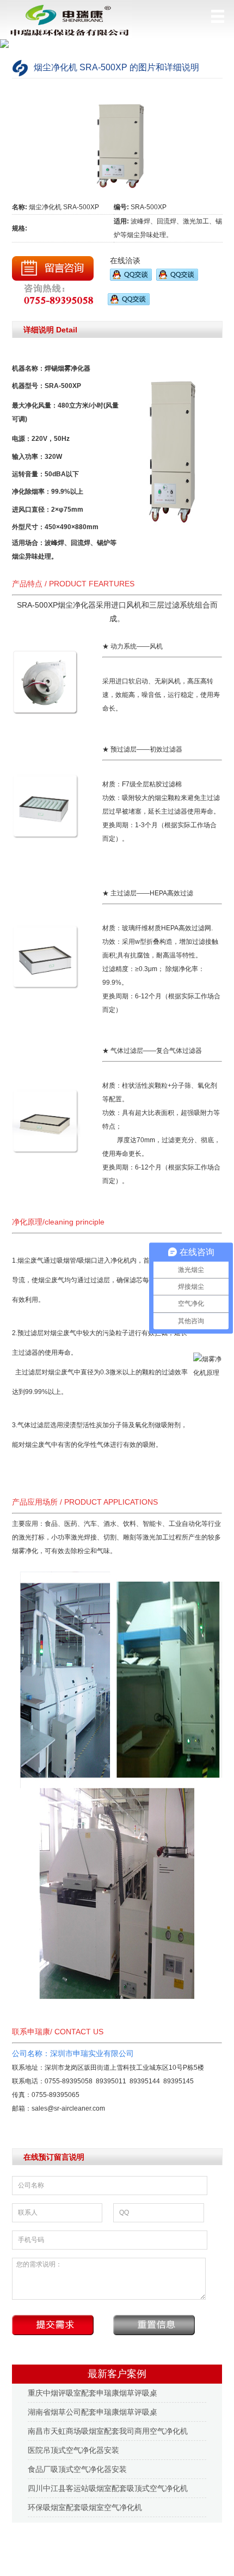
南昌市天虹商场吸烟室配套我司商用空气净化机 (108, 2431)
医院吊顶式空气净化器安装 (73, 2450)
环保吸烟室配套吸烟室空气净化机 (85, 2507)
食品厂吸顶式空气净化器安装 (77, 2469)
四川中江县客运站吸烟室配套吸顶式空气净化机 (108, 2488)
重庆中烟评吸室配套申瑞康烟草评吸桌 (93, 2393)
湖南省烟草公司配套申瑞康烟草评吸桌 (93, 2412)
